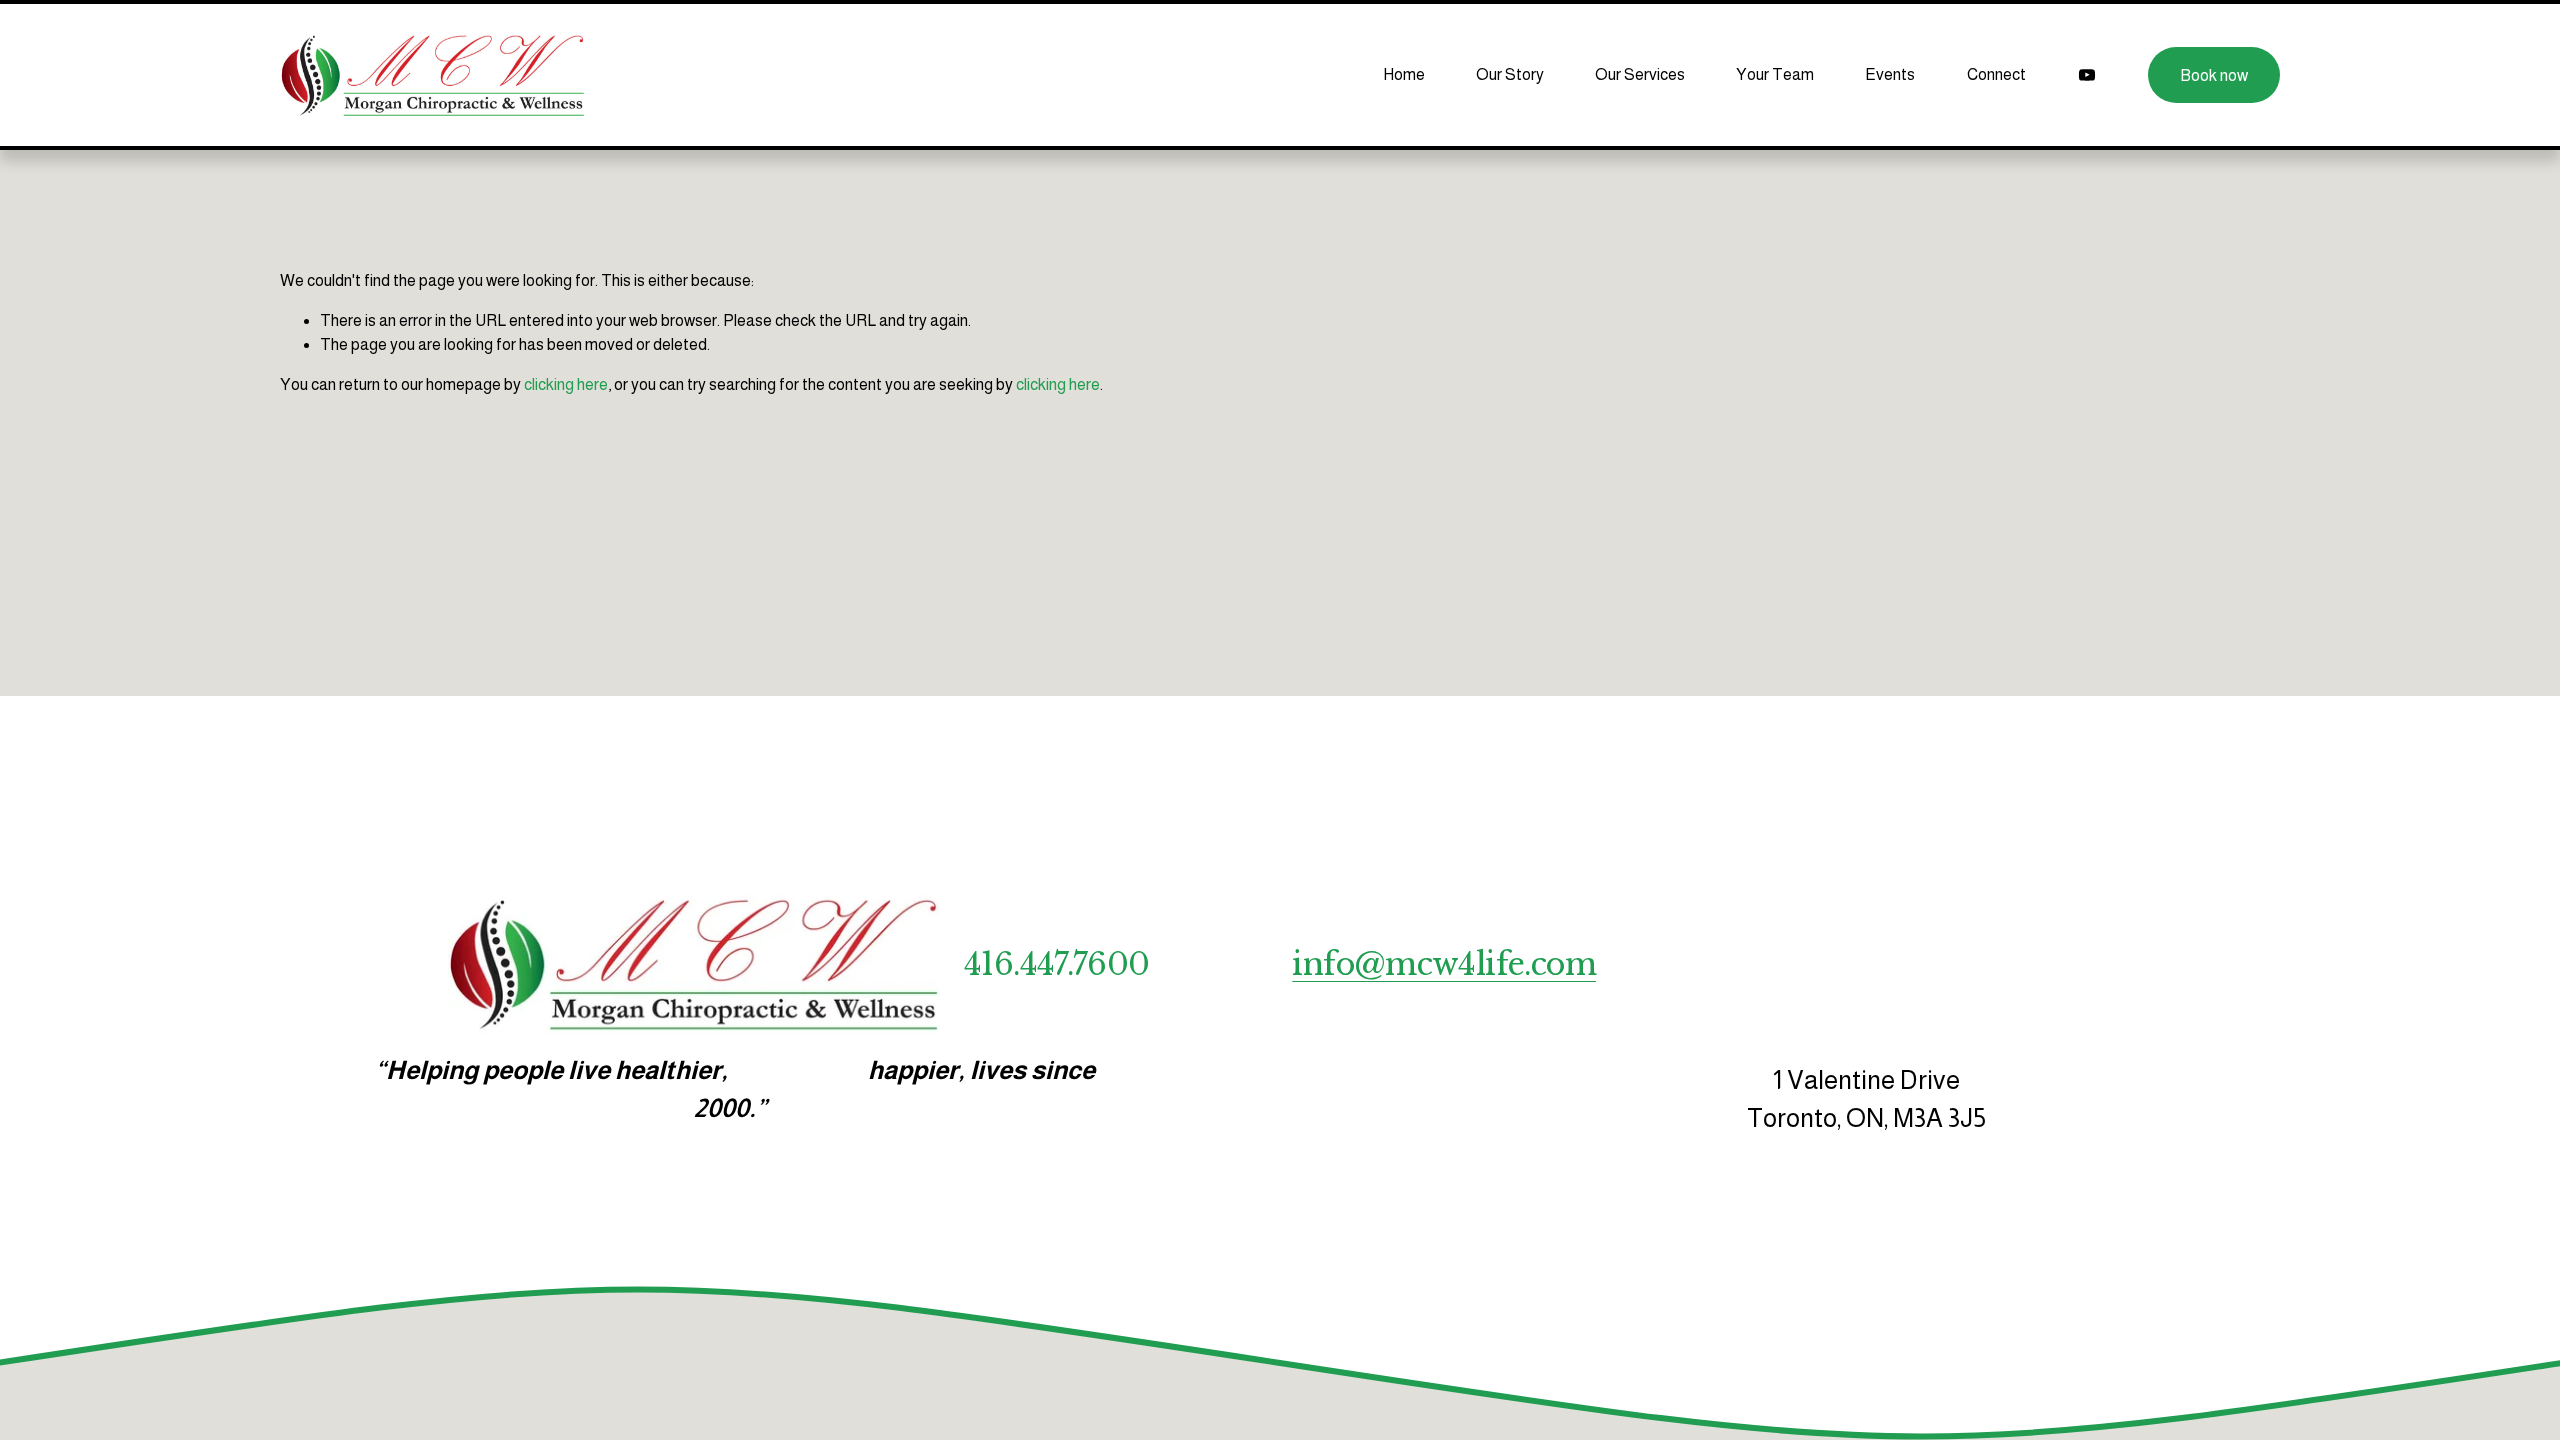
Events (1890, 74)
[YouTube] (2087, 75)
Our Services (1640, 74)
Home (1404, 74)
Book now (2214, 75)
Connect (1996, 74)
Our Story (1510, 74)
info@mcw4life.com (1444, 965)
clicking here (566, 384)
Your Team (1775, 74)
